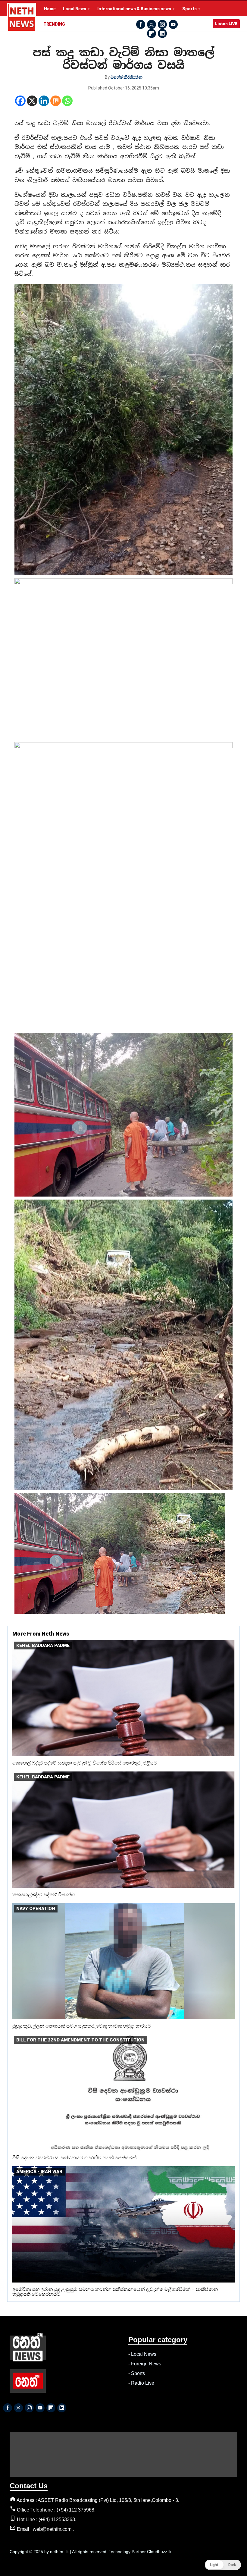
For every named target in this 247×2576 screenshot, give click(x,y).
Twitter (152, 24)
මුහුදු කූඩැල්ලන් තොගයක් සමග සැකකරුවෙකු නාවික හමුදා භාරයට (82, 2026)
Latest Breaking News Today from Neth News (22, 17)
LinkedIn (162, 33)
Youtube (173, 24)
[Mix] (56, 101)
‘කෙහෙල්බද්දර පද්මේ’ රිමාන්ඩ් (44, 1895)
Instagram (162, 24)
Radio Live (143, 2383)
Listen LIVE (226, 24)
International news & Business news (134, 9)
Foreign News (146, 2364)
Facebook (141, 24)
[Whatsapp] (67, 101)
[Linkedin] (44, 101)
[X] (32, 101)
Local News (75, 9)
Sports (189, 9)
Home (50, 9)
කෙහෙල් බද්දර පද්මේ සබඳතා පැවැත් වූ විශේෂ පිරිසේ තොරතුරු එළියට (85, 1763)
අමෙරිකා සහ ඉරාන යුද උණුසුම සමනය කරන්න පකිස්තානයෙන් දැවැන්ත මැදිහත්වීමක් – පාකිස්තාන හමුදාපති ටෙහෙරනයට (115, 2292)
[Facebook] (20, 101)
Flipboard (152, 33)
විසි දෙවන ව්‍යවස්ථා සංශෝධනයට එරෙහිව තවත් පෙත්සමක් (74, 2158)
